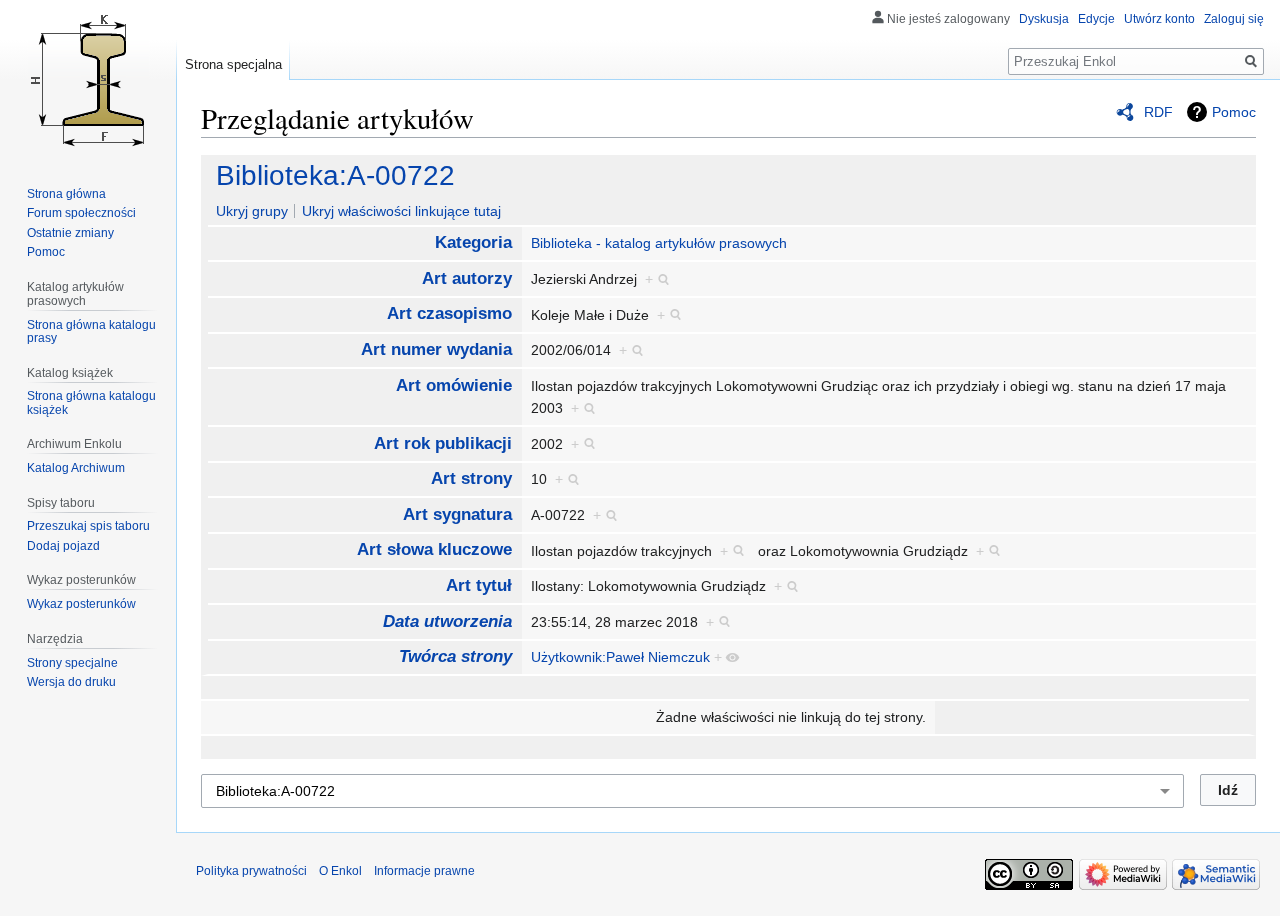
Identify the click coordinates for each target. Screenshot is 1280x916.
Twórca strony (455, 656)
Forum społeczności (81, 213)
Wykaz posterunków (81, 604)
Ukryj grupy (252, 211)
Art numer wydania (436, 349)
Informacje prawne (424, 871)
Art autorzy (467, 278)
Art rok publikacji (443, 443)
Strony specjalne (72, 663)
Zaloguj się (1234, 19)
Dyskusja (1044, 19)
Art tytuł (479, 585)
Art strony (471, 478)
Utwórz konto (1159, 19)
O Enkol (340, 871)
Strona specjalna (233, 64)
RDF (1158, 112)
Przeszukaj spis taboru (88, 526)
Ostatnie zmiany (70, 233)
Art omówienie (454, 385)
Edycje (1096, 19)
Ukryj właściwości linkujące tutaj (401, 211)
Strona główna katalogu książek (91, 403)
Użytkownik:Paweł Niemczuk (620, 657)
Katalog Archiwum (76, 468)
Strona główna (66, 194)
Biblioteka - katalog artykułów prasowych (659, 243)
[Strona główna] (88, 80)
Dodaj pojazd (63, 546)
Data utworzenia (447, 621)
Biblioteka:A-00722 (335, 175)
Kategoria (473, 242)
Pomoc (1234, 112)
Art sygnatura (457, 514)
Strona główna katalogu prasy (91, 332)
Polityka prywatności (251, 871)
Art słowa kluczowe (434, 549)
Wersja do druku (71, 682)
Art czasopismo (449, 313)
